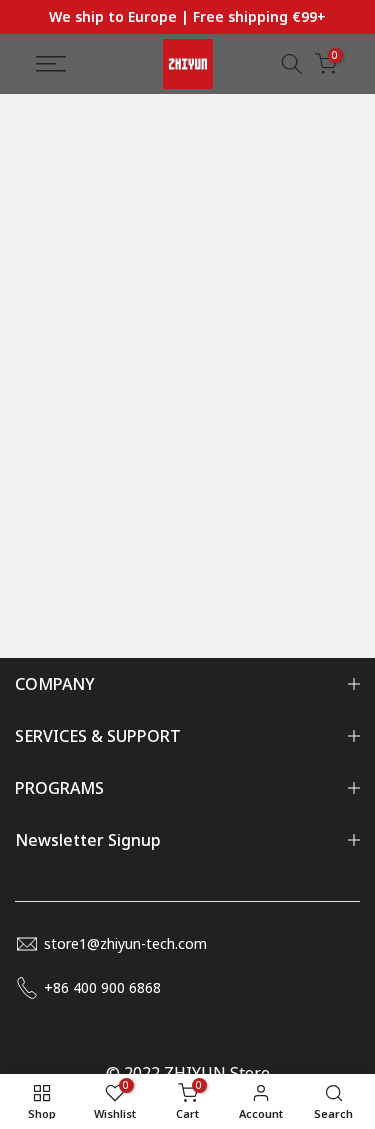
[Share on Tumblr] (123, 1038)
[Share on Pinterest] (93, 1038)
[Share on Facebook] (33, 1038)
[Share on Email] (183, 1038)
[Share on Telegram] (153, 1038)
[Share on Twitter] (63, 1038)
